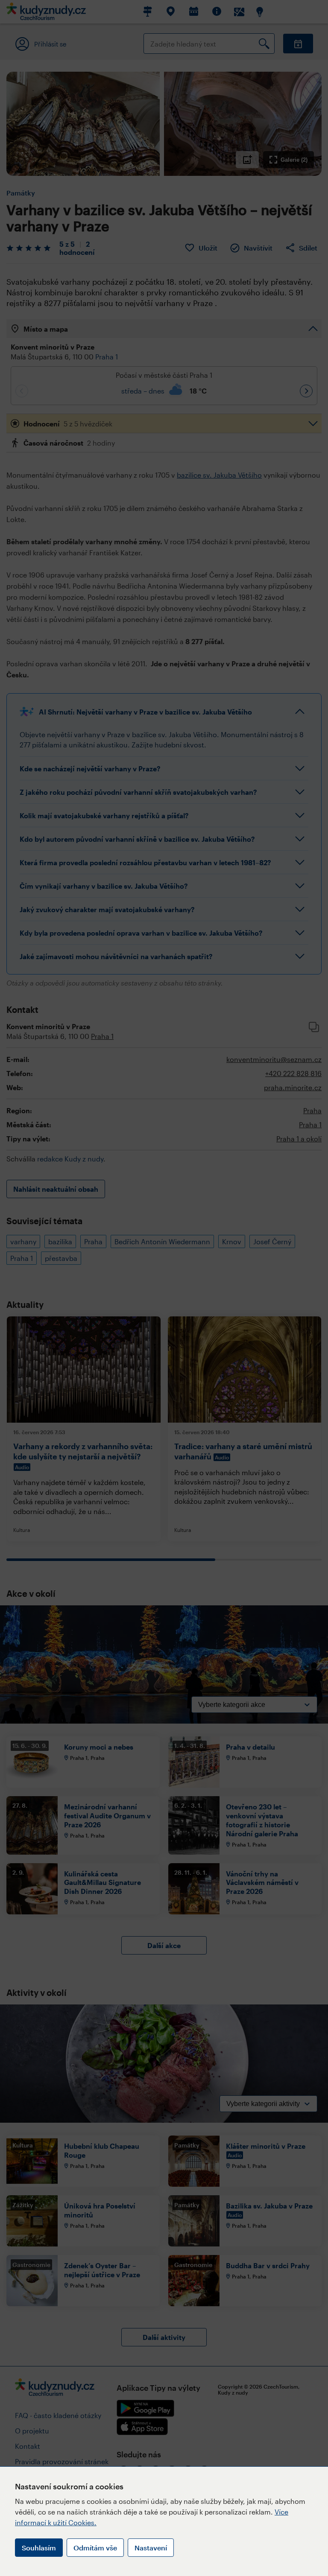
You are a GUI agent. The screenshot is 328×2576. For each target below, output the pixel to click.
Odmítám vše (95, 2548)
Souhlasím (39, 2548)
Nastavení (151, 2548)
